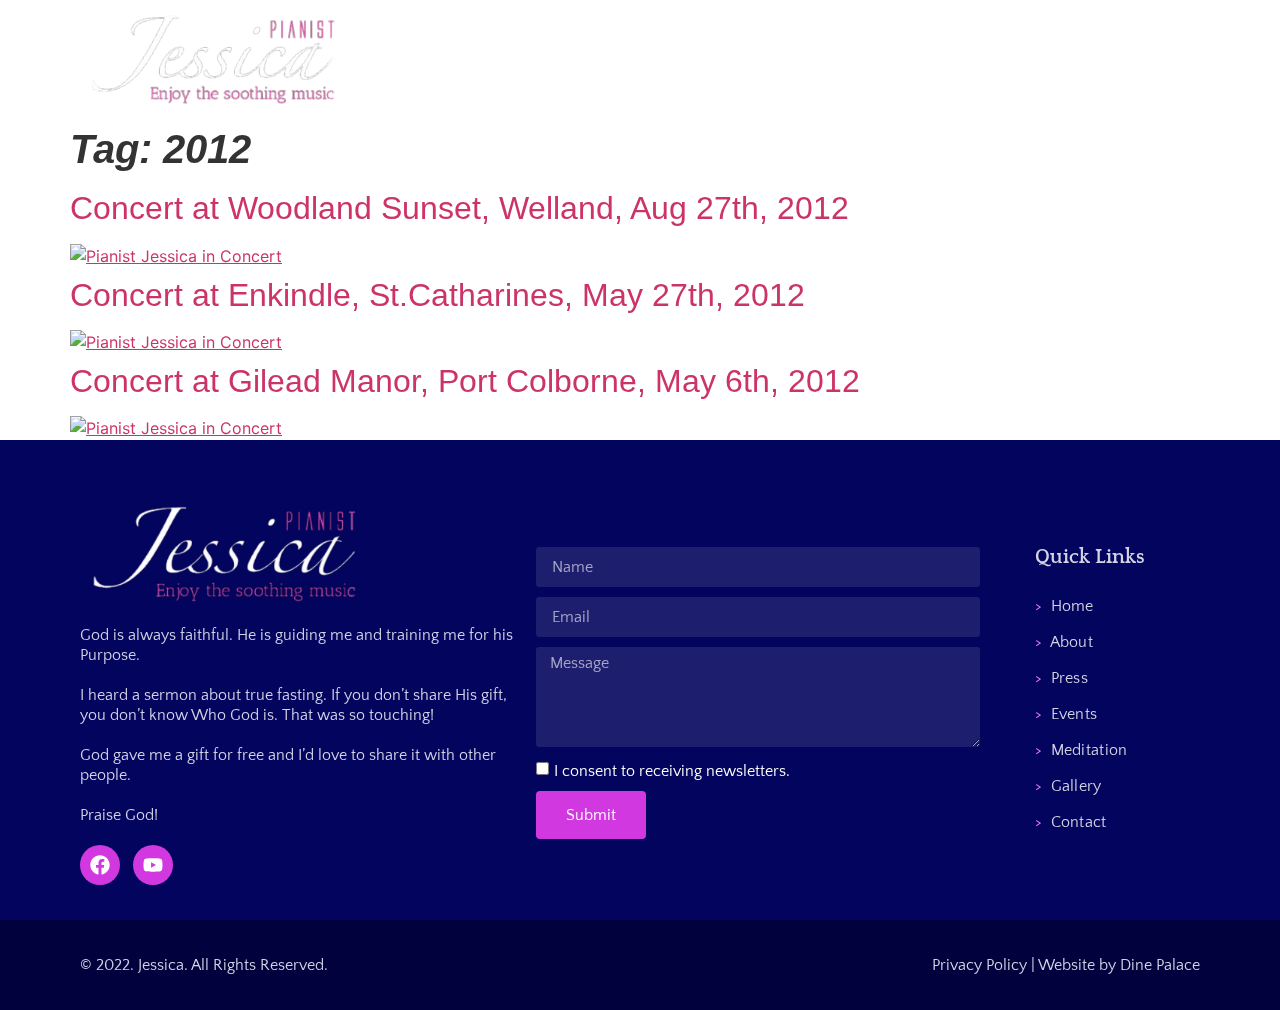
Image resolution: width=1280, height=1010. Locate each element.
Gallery (992, 59)
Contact (1096, 59)
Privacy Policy (979, 965)
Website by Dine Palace (1119, 965)
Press (673, 59)
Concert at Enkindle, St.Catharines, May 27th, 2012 (437, 295)
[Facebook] (100, 865)
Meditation (878, 59)
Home (462, 59)
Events (765, 59)
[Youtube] (153, 865)
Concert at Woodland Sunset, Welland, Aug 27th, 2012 (459, 208)
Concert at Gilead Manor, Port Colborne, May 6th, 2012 (465, 381)
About (1064, 642)
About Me (569, 59)
